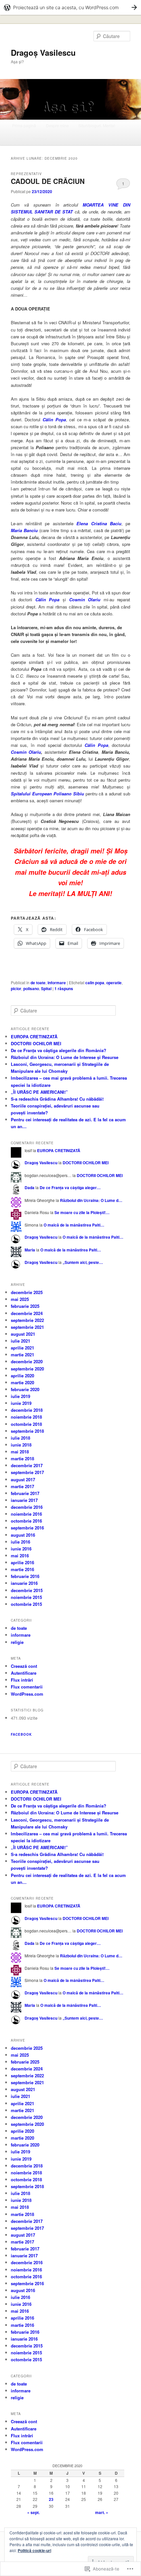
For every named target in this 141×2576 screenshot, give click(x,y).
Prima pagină (24, 125)
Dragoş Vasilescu (43, 52)
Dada (30, 1188)
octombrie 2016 (26, 1521)
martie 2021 (22, 1355)
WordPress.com (27, 1694)
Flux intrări (22, 1680)
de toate (38, 983)
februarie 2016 (25, 1576)
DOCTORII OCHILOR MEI (36, 1043)
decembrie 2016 (27, 1507)
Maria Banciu (24, 530)
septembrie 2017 (27, 1472)
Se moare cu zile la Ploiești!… (82, 1212)
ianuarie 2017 (24, 1500)
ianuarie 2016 (24, 1583)
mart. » (102, 2512)
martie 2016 (22, 1569)
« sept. (33, 2512)
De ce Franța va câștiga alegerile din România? (59, 1050)
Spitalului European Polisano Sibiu (47, 794)
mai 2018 (20, 1452)
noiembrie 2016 (26, 1514)
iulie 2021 (20, 1341)
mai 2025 (20, 1299)
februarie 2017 (25, 1493)
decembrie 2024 (27, 1313)
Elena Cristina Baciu (99, 523)
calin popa (95, 983)
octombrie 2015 (26, 1604)
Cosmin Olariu (85, 599)
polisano (31, 988)
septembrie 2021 (27, 1327)
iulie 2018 (20, 1438)
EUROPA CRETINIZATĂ (34, 1037)
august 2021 (23, 1334)
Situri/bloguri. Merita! (97, 125)
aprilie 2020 (22, 1376)
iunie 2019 (21, 1403)
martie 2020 (22, 1382)
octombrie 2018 (26, 1424)
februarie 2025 (25, 1306)
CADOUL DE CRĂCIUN (48, 181)
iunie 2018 (21, 1445)
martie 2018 (22, 1458)
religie (17, 1642)
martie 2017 (22, 1486)
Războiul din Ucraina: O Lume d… (91, 1200)
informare (57, 983)
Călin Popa (54, 419)
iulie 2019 (20, 1396)
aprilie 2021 (22, 1348)
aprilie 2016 (22, 1562)
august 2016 (23, 1535)
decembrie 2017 (27, 1465)
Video (17, 139)
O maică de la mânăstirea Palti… (74, 1225)
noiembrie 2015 (26, 1597)
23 (51, 2499)
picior (16, 988)
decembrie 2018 (27, 1410)
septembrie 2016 (27, 1528)
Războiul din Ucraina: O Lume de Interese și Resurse (65, 1057)
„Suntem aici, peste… (83, 1262)
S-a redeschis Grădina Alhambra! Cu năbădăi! (57, 1099)
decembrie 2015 (27, 1590)
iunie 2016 (21, 1549)
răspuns (64, 988)
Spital (46, 988)
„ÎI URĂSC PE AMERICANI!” (39, 1092)
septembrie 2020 (27, 1369)
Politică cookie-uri (34, 2550)
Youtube (40, 139)
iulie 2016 (20, 1542)
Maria (30, 1250)
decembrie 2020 (27, 1361)
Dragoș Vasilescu (41, 1163)
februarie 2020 (25, 1389)
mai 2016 (20, 1556)
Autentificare (24, 1673)
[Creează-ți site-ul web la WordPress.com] (70, 7)
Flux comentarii (27, 1687)
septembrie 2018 (27, 1431)
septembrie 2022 (27, 1320)
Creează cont (24, 1666)
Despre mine (57, 125)
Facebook (21, 1734)
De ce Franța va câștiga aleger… (70, 1188)
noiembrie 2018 (26, 1417)
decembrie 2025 (27, 1292)
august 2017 (23, 1479)
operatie (114, 983)
